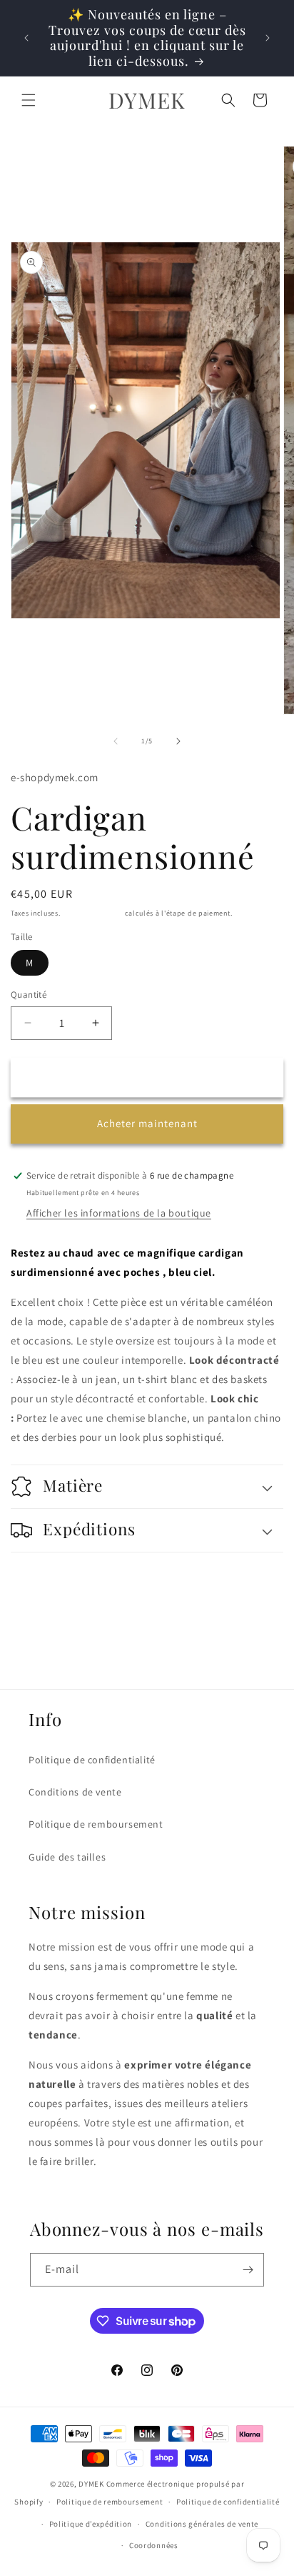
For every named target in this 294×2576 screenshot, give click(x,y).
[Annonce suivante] (268, 38)
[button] (29, 100)
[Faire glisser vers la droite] (178, 741)
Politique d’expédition (91, 2524)
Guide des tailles (67, 1857)
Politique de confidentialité (92, 1760)
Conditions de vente (75, 1792)
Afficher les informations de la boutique (119, 1213)
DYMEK (91, 2484)
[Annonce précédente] (26, 38)
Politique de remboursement (96, 1824)
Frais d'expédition (92, 913)
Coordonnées (154, 2545)
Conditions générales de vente (202, 2524)
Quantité (29, 995)
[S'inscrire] (248, 2270)
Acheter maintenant (147, 1123)
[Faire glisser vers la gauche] (116, 741)
